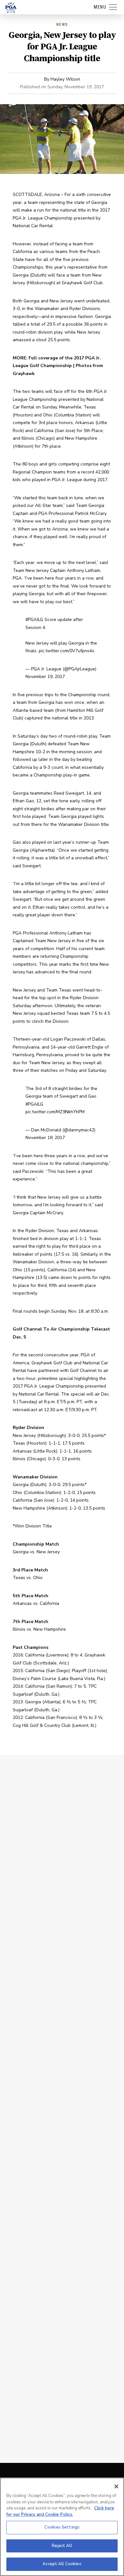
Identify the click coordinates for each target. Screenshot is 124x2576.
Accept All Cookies (62, 2564)
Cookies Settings (62, 2527)
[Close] (116, 2486)
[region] (62, 2527)
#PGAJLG (34, 620)
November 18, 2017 (45, 1138)
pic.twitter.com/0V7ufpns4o (67, 651)
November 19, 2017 (45, 677)
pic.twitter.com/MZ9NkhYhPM (55, 1112)
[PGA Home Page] (11, 7)
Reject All (62, 2546)
